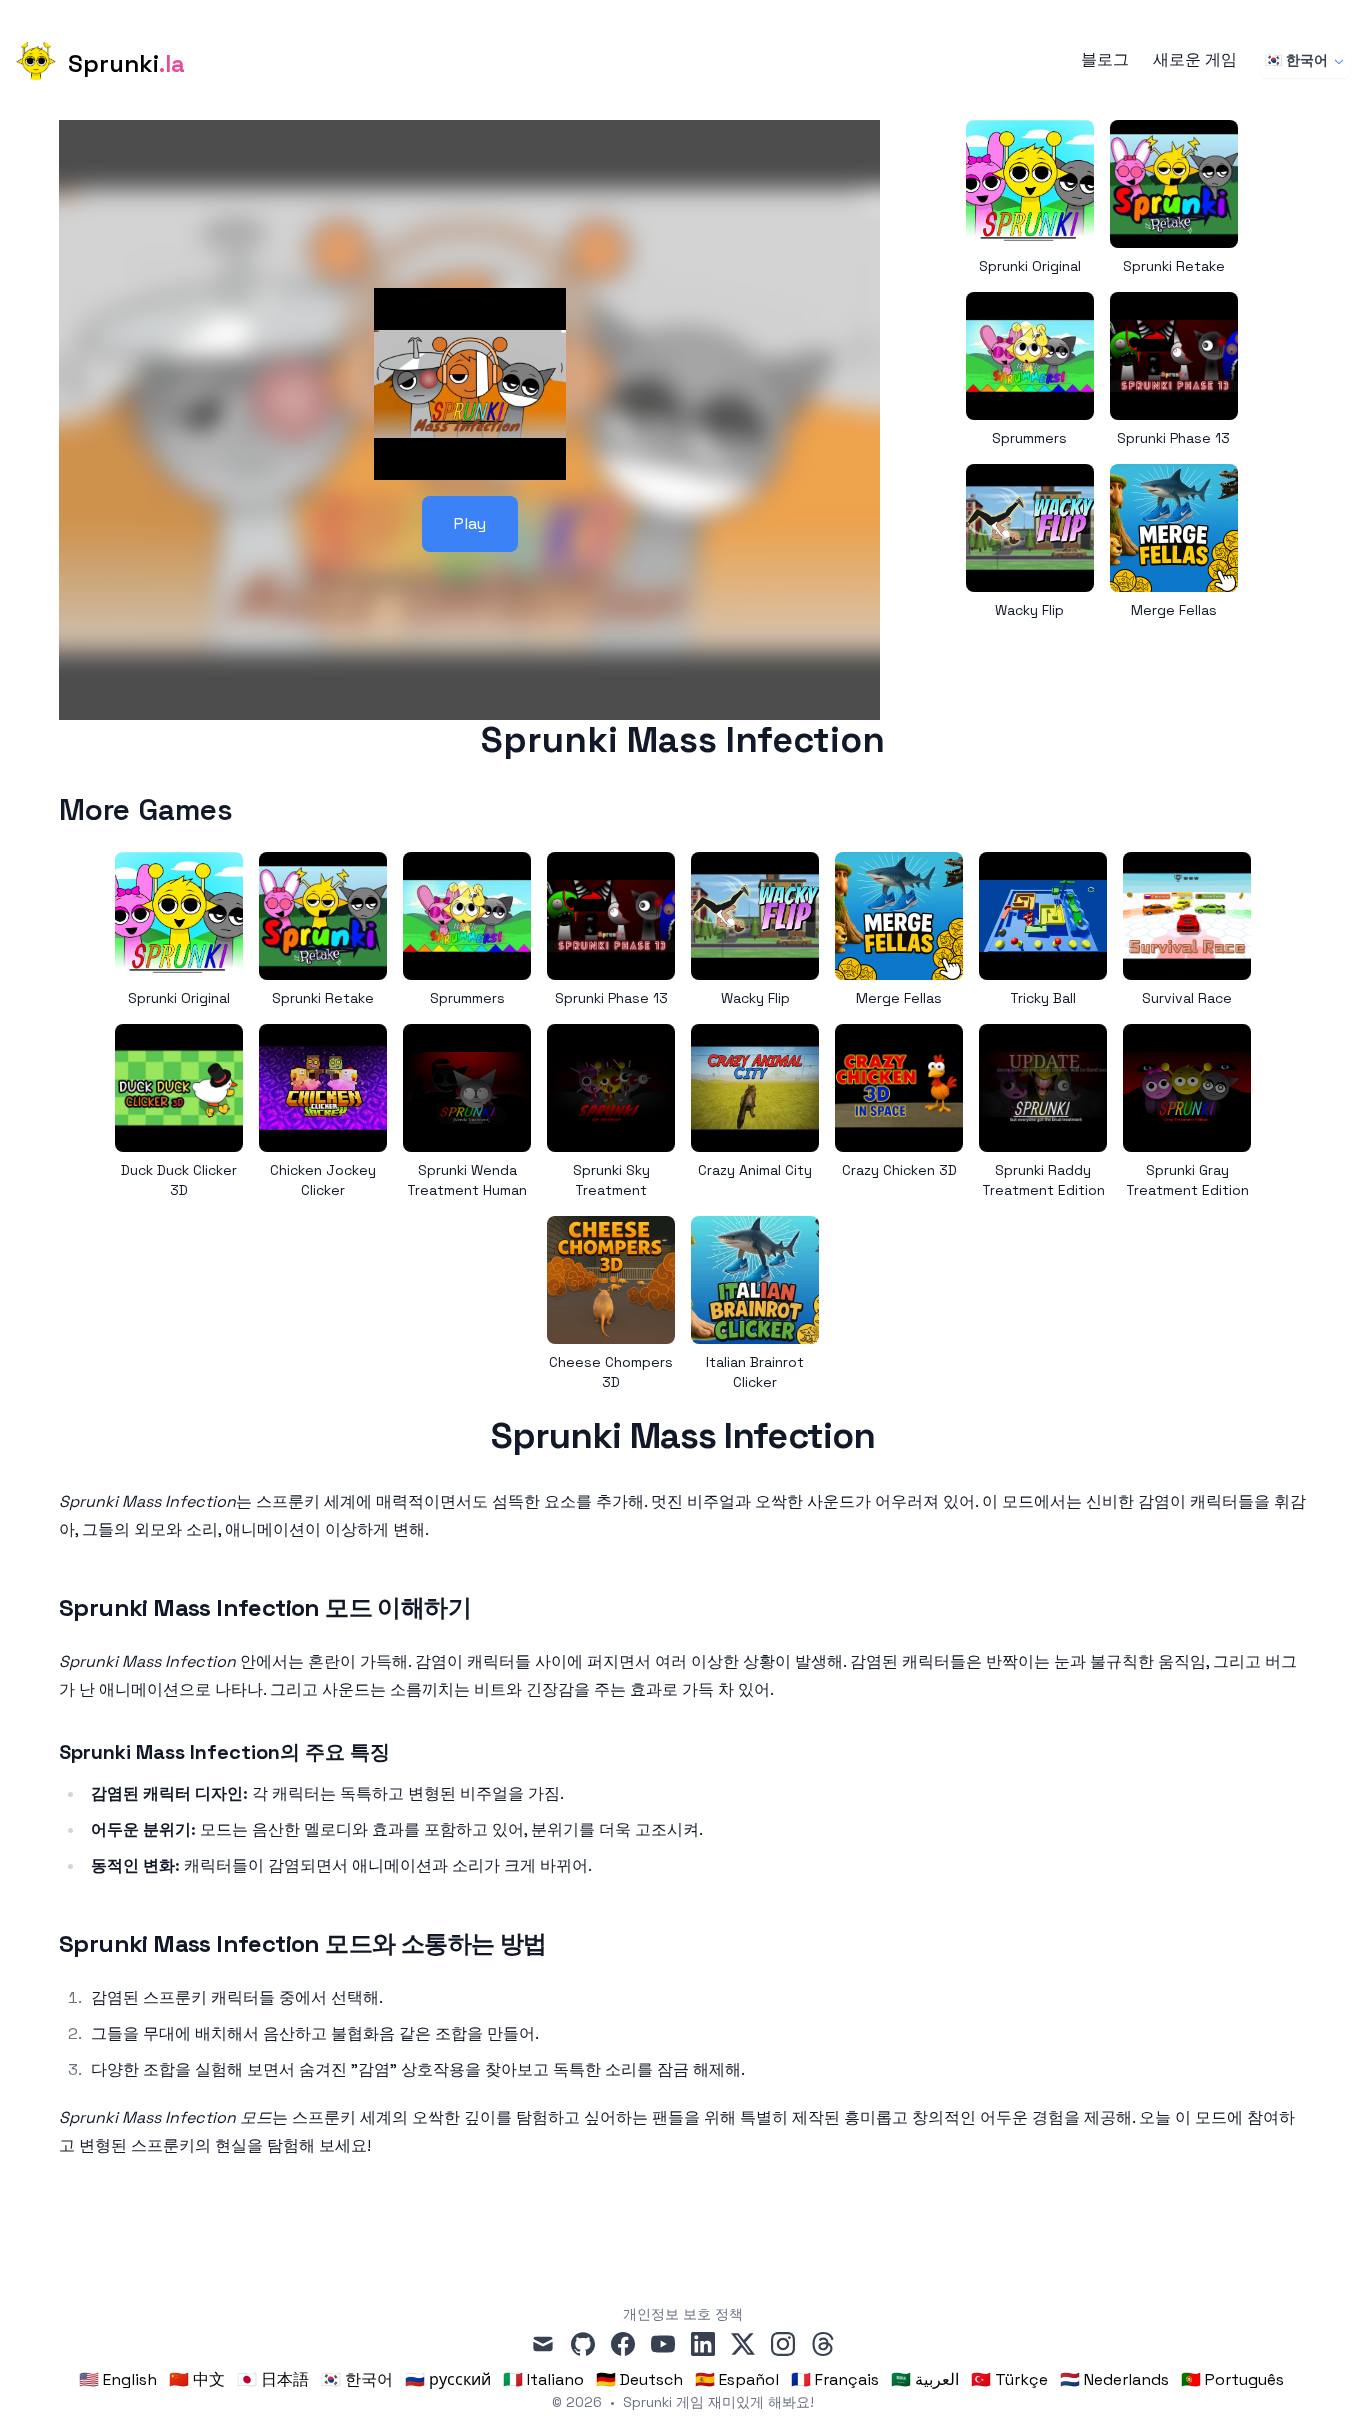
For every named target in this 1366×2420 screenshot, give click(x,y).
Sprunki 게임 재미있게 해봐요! (718, 2402)
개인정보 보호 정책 (683, 2314)
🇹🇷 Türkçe (1009, 2379)
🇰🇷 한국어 (1296, 60)
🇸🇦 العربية (925, 2379)
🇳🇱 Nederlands (1114, 2379)
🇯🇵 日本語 (273, 2379)
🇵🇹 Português (1232, 2379)
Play (470, 523)
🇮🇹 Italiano (543, 2379)
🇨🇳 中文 (197, 2379)
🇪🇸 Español (737, 2379)
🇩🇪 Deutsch (639, 2379)
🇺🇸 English (118, 2379)
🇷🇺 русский (448, 2379)
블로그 (1105, 60)
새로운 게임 (1195, 60)
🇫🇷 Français (835, 2379)
